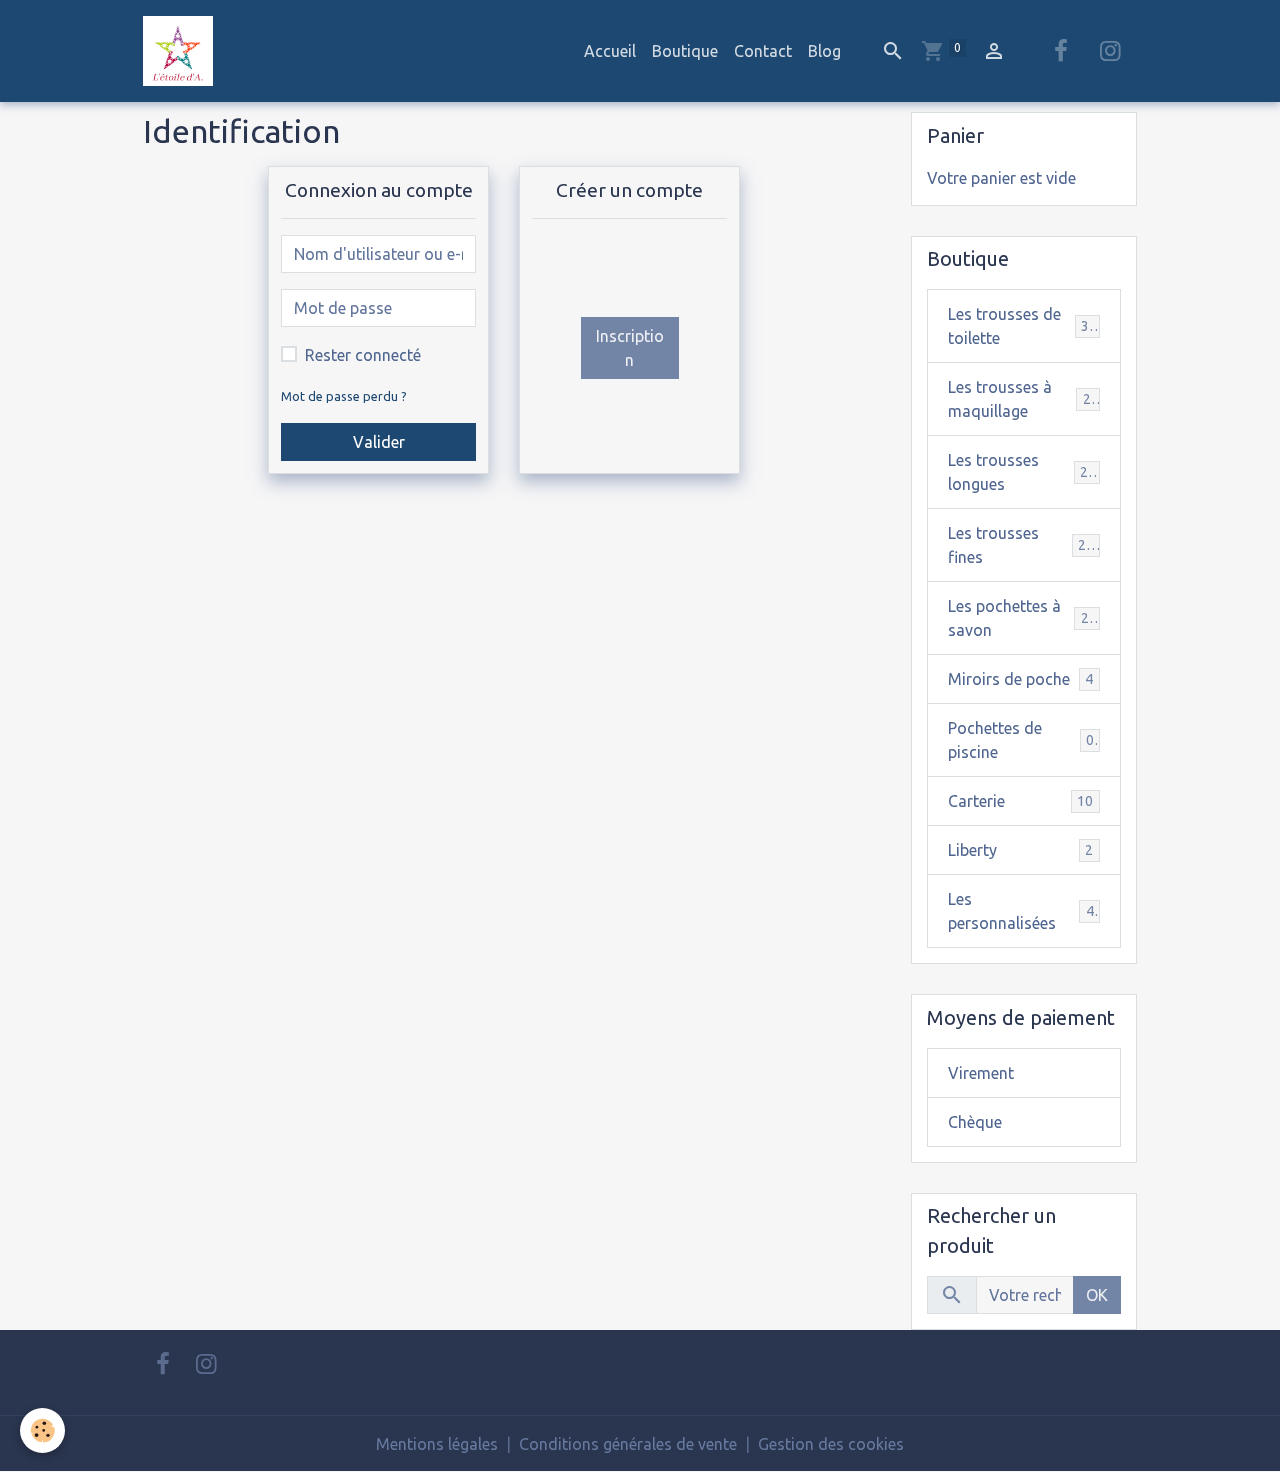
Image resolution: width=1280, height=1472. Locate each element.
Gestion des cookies (831, 1444)
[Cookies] (42, 1430)
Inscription (630, 348)
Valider (379, 442)
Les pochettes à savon (1022, 618)
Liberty (1020, 850)
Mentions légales (437, 1444)
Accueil (610, 51)
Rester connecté (363, 355)
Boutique (685, 51)
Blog (824, 51)
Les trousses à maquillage (1023, 399)
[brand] (182, 51)
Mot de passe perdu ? (344, 396)
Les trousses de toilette (1022, 326)
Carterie (1020, 801)
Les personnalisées (1021, 911)
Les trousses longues (1022, 472)
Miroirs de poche (1020, 679)
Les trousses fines (1021, 545)
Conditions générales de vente (628, 1444)
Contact (763, 51)
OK (1097, 1295)
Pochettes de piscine (1021, 740)
